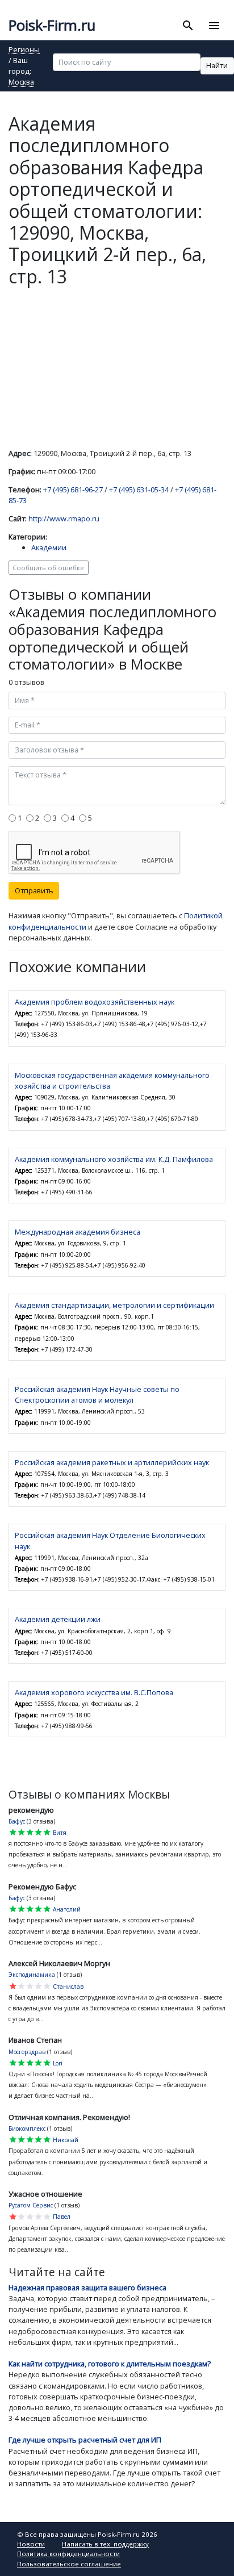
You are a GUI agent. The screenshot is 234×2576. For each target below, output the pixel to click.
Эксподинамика (32, 1975)
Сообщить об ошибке (48, 568)
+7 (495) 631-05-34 (139, 490)
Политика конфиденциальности (68, 2554)
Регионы (24, 50)
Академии (49, 547)
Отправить (34, 890)
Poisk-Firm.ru (52, 25)
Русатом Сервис (31, 2205)
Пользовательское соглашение (69, 2564)
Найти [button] (217, 65)
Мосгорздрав (27, 2052)
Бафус (17, 1821)
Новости (31, 2544)
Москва (21, 83)
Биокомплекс (27, 2128)
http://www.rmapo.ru (64, 518)
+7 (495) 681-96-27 (73, 490)
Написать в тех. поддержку (105, 2544)
